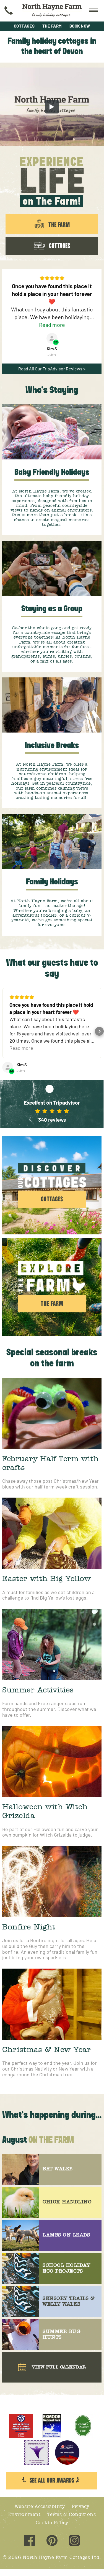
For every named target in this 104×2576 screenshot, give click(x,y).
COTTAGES (59, 246)
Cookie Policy (52, 2523)
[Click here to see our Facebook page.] (29, 2541)
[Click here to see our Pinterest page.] (52, 2541)
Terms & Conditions (71, 2514)
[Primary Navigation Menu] (93, 11)
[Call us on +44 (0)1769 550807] (9, 11)
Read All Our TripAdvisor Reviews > (52, 369)
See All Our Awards (52, 2481)
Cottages (24, 26)
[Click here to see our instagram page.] (74, 2541)
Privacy (80, 2506)
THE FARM (58, 225)
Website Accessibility (40, 2506)
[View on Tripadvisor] (52, 338)
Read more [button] (52, 325)
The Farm (52, 26)
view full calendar (59, 2367)
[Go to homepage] (52, 11)
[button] (4, 1031)
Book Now (80, 26)
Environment (24, 2514)
